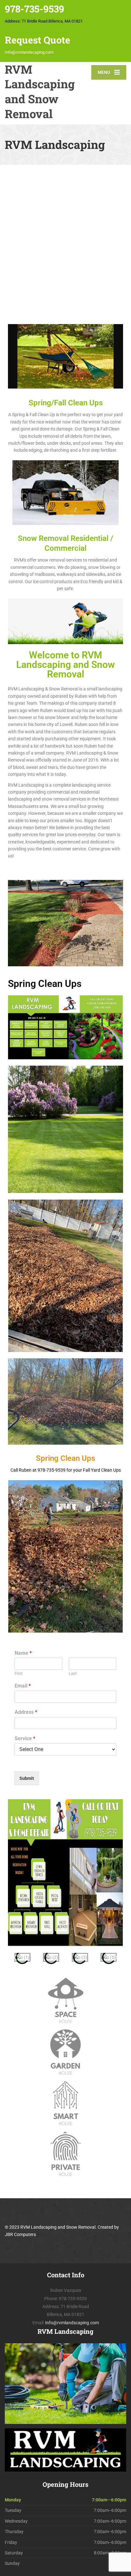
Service (25, 1738)
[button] (15, 1957)
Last (73, 1673)
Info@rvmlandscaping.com (29, 52)
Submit (27, 1778)
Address (26, 1712)
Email (23, 1686)
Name (23, 1653)
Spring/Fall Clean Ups (66, 403)
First (19, 1673)
